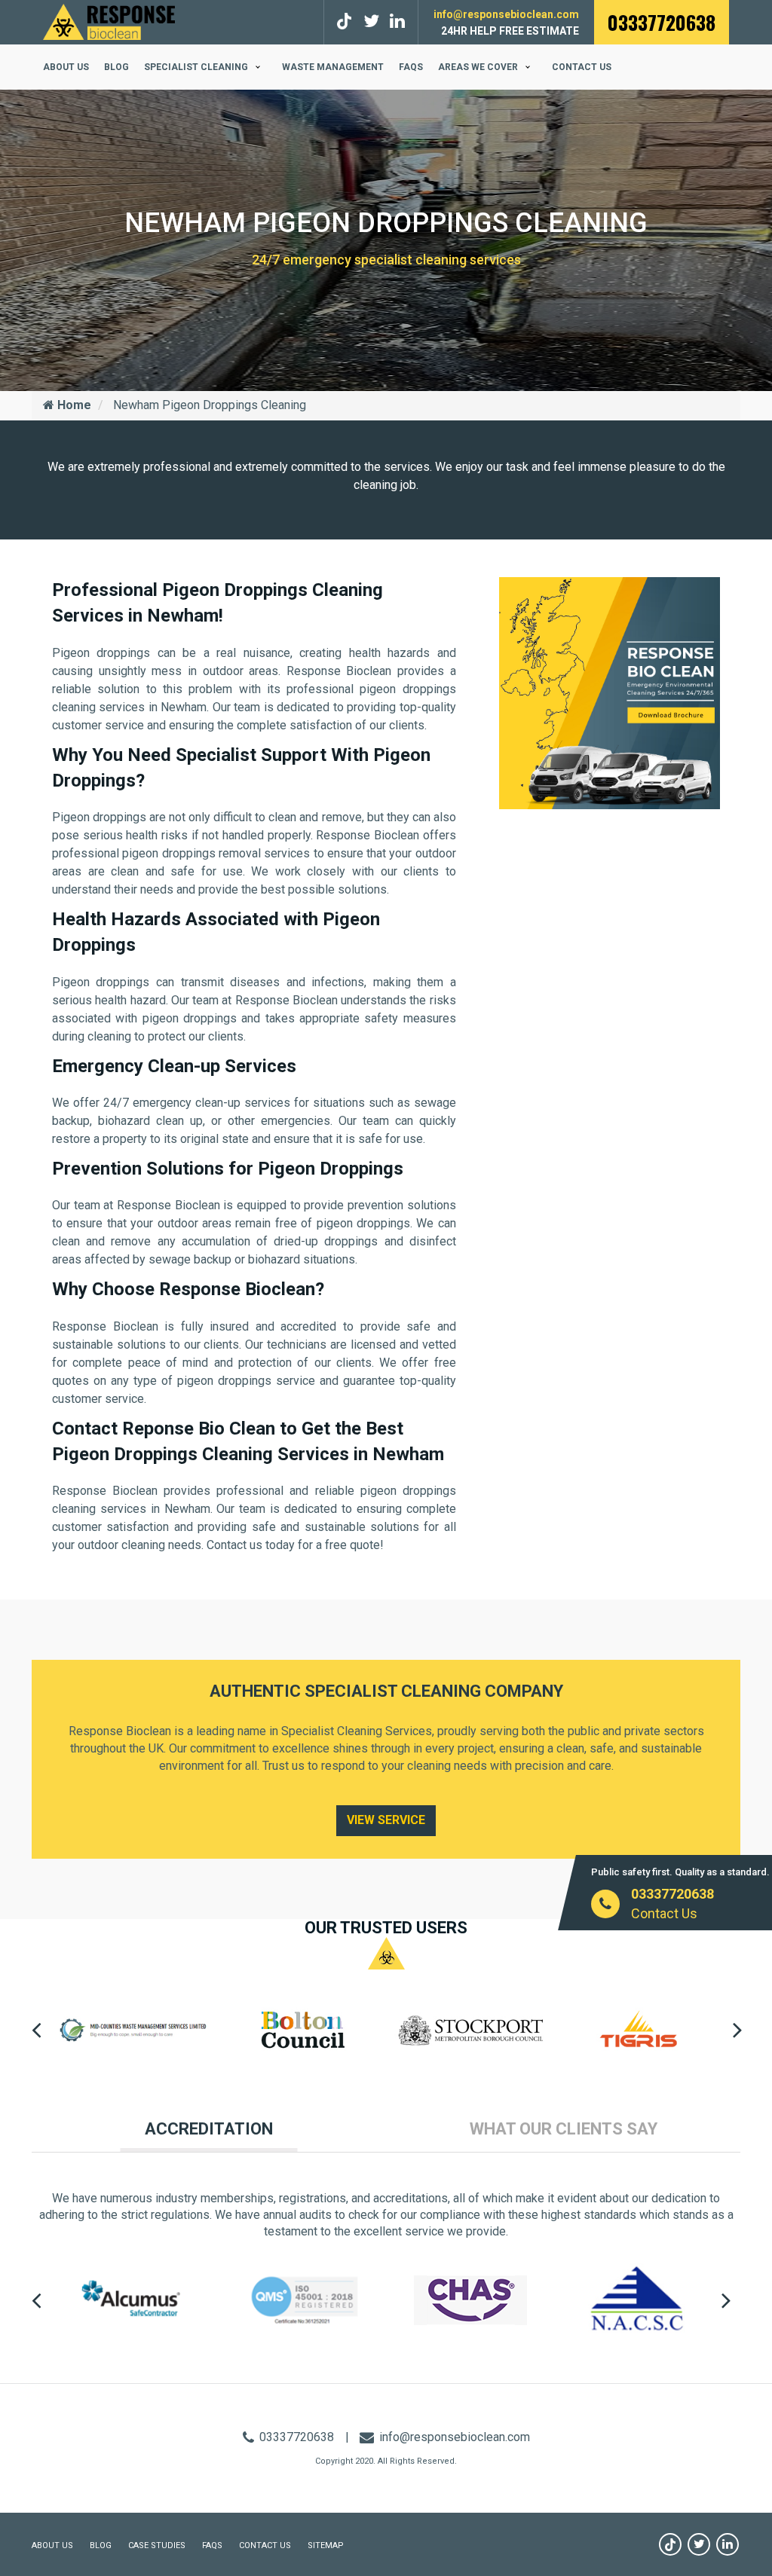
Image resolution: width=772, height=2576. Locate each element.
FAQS (411, 67)
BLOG (116, 67)
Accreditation (209, 2129)
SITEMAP (326, 2545)
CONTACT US (265, 2545)
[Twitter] (371, 21)
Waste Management (333, 67)
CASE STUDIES (157, 2545)
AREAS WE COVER (478, 67)
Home (73, 405)
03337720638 (662, 22)
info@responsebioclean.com (506, 14)
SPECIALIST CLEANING (196, 67)
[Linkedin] (728, 2544)
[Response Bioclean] (109, 21)
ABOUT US (66, 67)
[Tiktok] (346, 21)
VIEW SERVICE (386, 1820)
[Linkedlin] (397, 21)
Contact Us (582, 67)
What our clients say (564, 2129)
